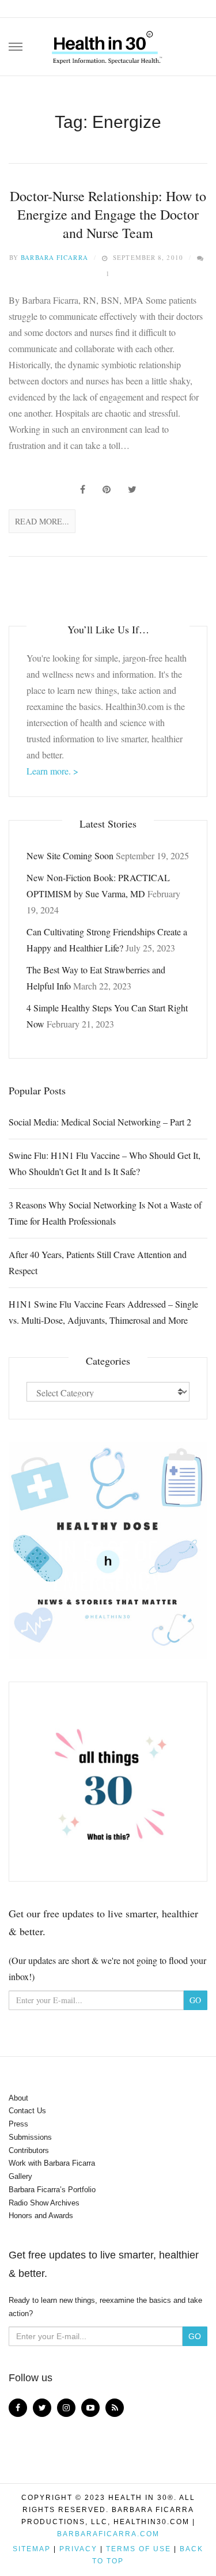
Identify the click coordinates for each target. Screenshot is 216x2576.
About (18, 2098)
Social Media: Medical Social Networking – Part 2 (100, 1122)
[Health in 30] (108, 43)
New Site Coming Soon (70, 855)
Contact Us (27, 2111)
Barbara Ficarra (54, 257)
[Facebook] (18, 2408)
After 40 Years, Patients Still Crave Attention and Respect (98, 1262)
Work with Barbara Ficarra (52, 2163)
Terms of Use (139, 2549)
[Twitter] (42, 2408)
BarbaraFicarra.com (108, 2534)
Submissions (30, 2137)
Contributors (29, 2150)
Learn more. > (52, 771)
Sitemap (32, 2549)
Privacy (78, 2549)
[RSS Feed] (115, 2408)
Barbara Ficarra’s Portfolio (52, 2190)
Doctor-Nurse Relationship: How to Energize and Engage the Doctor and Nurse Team (108, 215)
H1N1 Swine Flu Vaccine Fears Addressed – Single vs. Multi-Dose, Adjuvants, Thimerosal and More (103, 1312)
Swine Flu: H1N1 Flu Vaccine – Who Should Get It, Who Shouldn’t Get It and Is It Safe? (105, 1163)
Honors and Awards (41, 2216)
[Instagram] (66, 2408)
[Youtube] (90, 2408)
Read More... (42, 521)
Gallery (20, 2176)
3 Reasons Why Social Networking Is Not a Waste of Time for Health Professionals (105, 1213)
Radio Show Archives (44, 2203)
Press (18, 2124)
